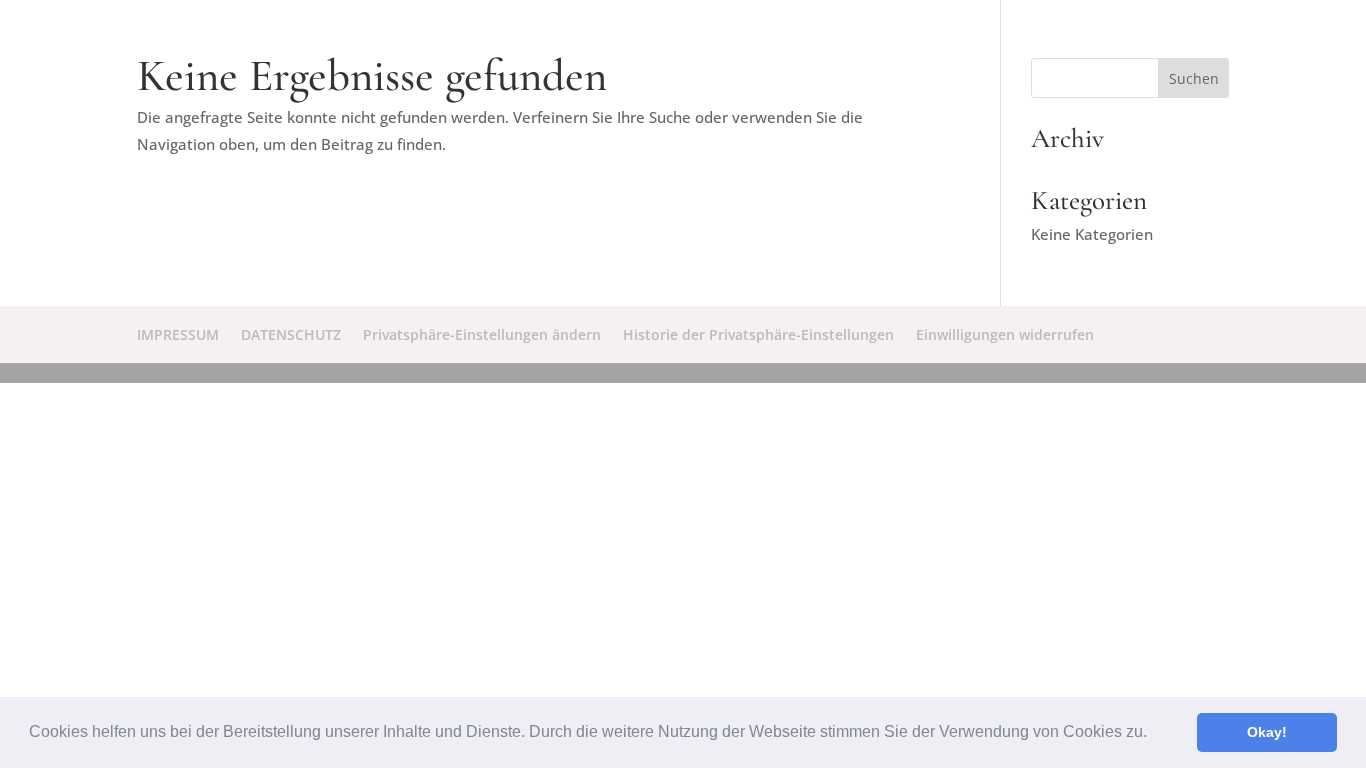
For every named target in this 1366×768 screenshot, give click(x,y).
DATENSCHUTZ (291, 334)
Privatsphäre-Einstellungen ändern (482, 334)
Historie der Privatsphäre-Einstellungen (758, 334)
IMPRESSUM (178, 334)
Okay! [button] (1267, 732)
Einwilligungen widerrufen (1005, 334)
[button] (1154, 734)
